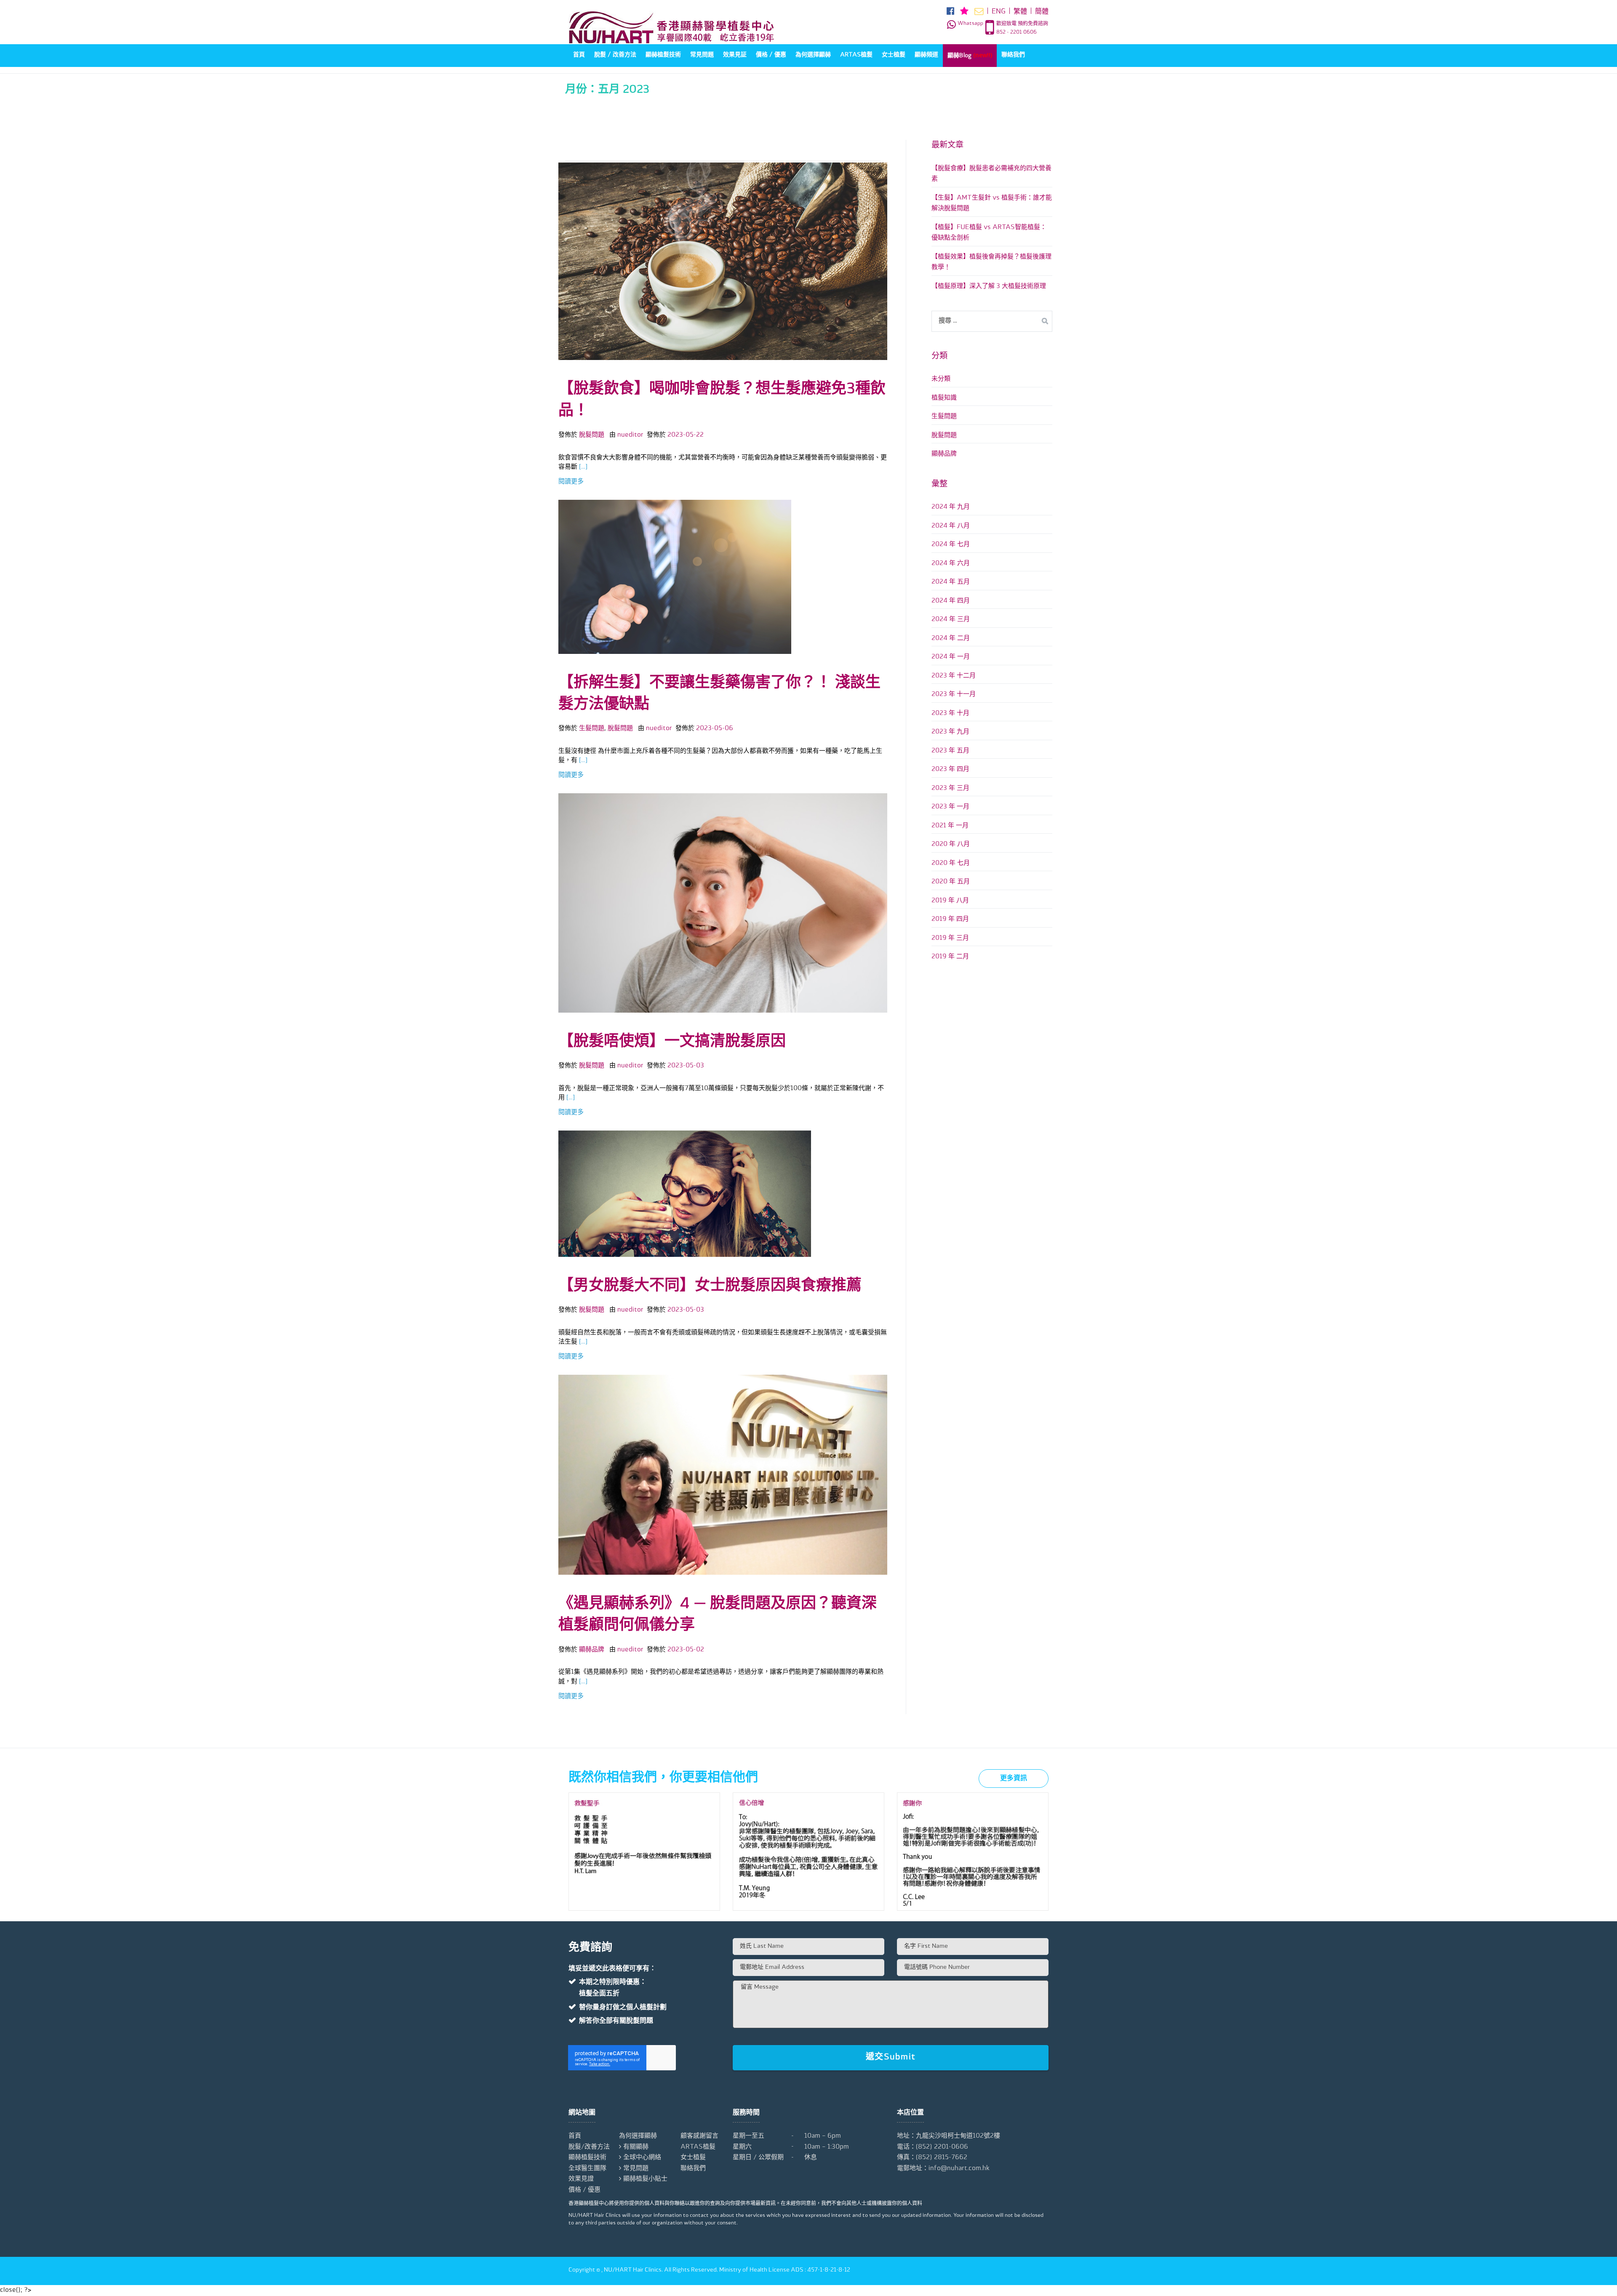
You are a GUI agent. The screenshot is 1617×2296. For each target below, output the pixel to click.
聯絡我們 (1013, 55)
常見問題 (702, 55)
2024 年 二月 (951, 639)
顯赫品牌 (592, 1650)
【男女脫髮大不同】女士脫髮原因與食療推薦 (710, 1286)
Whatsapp (970, 24)
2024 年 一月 (951, 657)
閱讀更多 (571, 482)
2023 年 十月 (950, 713)
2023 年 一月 (950, 807)
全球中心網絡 (642, 2158)
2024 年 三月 (951, 620)
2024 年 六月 (951, 564)
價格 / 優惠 (771, 55)
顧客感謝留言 (699, 2136)
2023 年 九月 (950, 732)
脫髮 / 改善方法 (615, 55)
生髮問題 (592, 729)
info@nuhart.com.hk (959, 2169)
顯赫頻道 (926, 55)
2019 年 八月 (950, 901)
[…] (582, 467)
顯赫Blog (970, 55)
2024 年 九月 (951, 507)
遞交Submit (891, 2057)
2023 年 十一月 (954, 695)
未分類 (941, 379)
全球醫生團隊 (587, 2169)
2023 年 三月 (950, 788)
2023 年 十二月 (954, 676)
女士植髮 (894, 55)
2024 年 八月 (951, 526)
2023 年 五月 (950, 751)
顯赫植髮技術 (663, 55)
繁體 (1020, 12)
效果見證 (581, 2179)
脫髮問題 (592, 435)
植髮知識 (944, 398)
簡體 (1042, 12)
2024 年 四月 (951, 601)
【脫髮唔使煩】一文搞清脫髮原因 (672, 1042)
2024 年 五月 (951, 582)
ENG (999, 12)
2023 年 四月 (950, 769)
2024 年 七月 (951, 545)
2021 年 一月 (950, 826)
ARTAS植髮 (856, 55)
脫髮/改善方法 (589, 2147)
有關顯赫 (636, 2147)
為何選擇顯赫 (813, 55)
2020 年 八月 (951, 844)
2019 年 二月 (950, 957)
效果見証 (735, 55)
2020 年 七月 (951, 863)
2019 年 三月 (950, 938)
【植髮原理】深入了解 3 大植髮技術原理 (989, 287)
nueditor (630, 435)
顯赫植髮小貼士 (645, 2179)
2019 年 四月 (950, 919)
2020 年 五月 (951, 882)
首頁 (579, 55)
